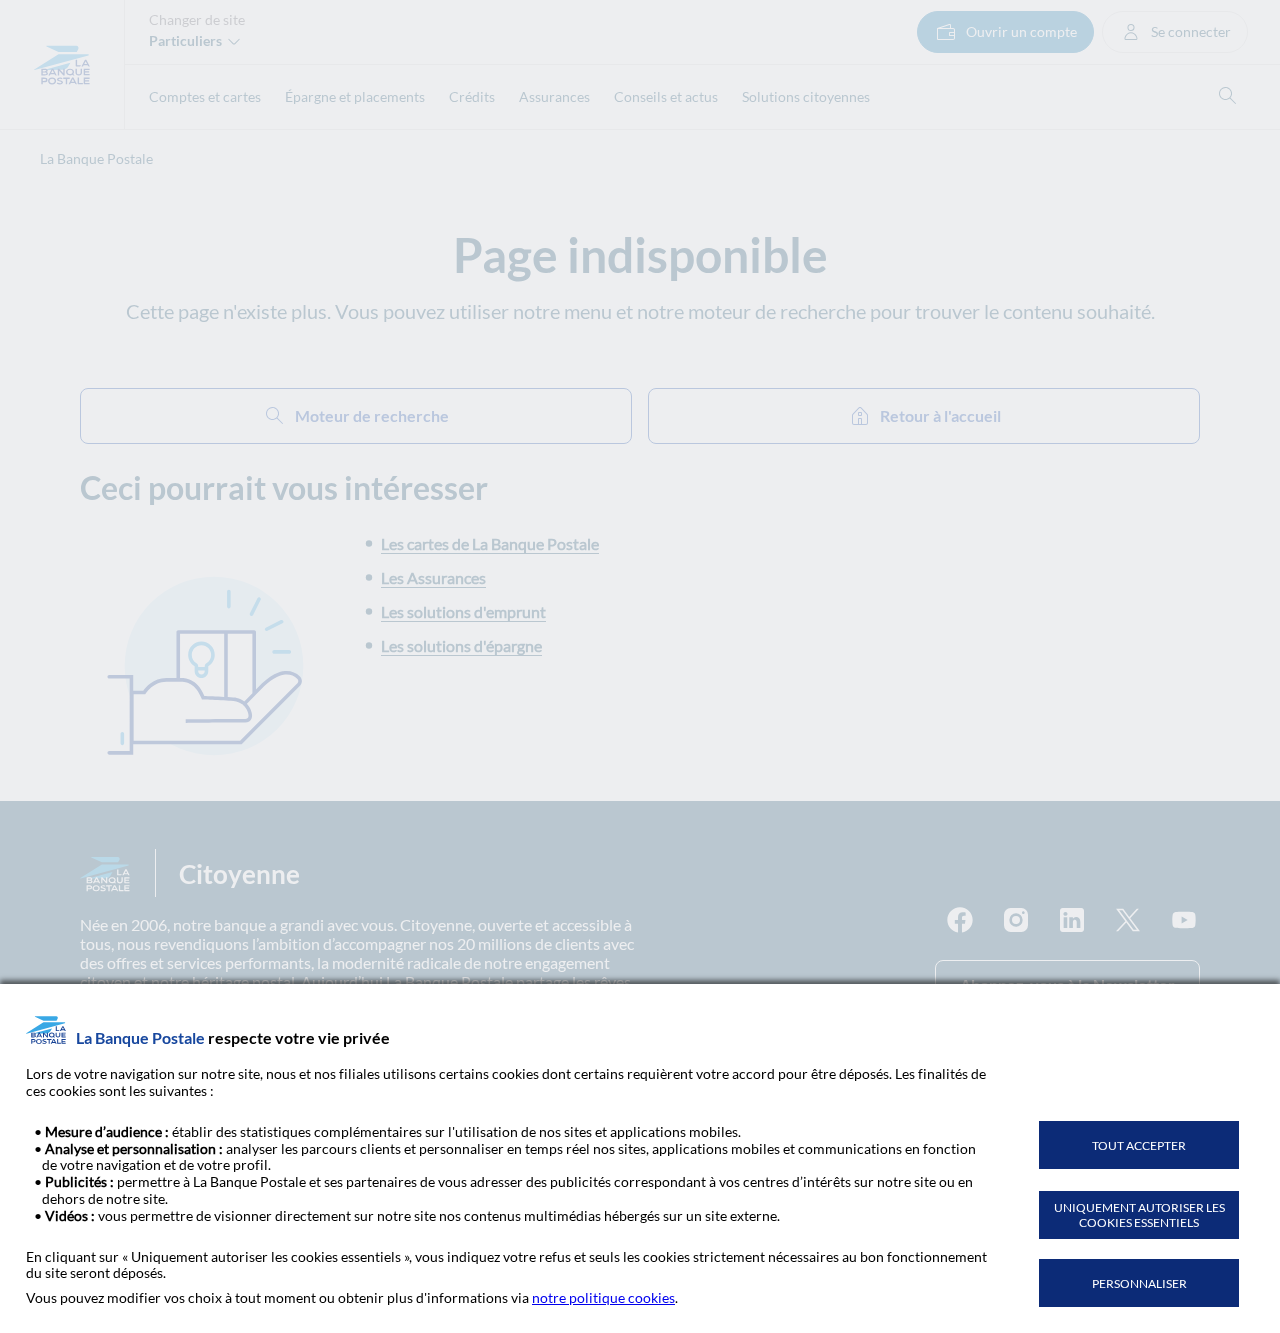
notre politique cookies (603, 1297)
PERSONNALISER (1139, 1283)
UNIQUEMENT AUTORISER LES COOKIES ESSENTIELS (1139, 1215)
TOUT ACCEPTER (1139, 1145)
